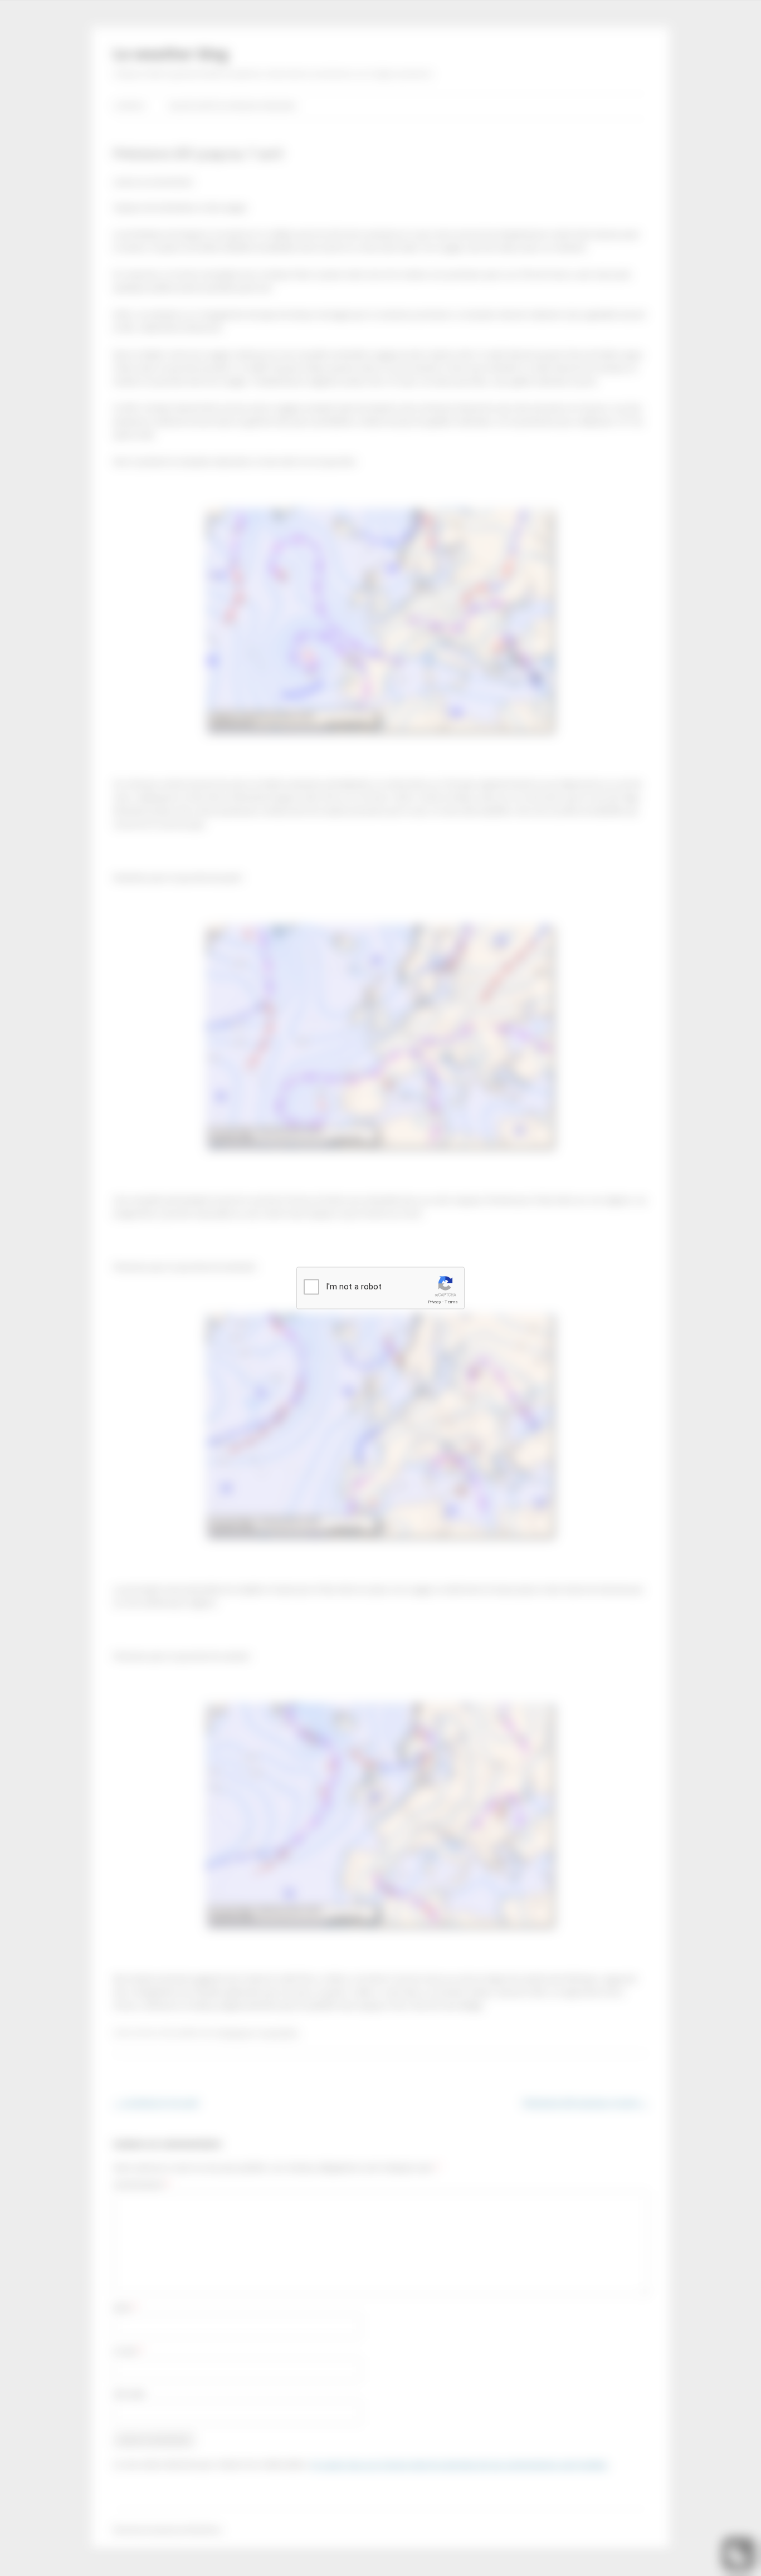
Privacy (435, 1302)
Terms (451, 1302)
